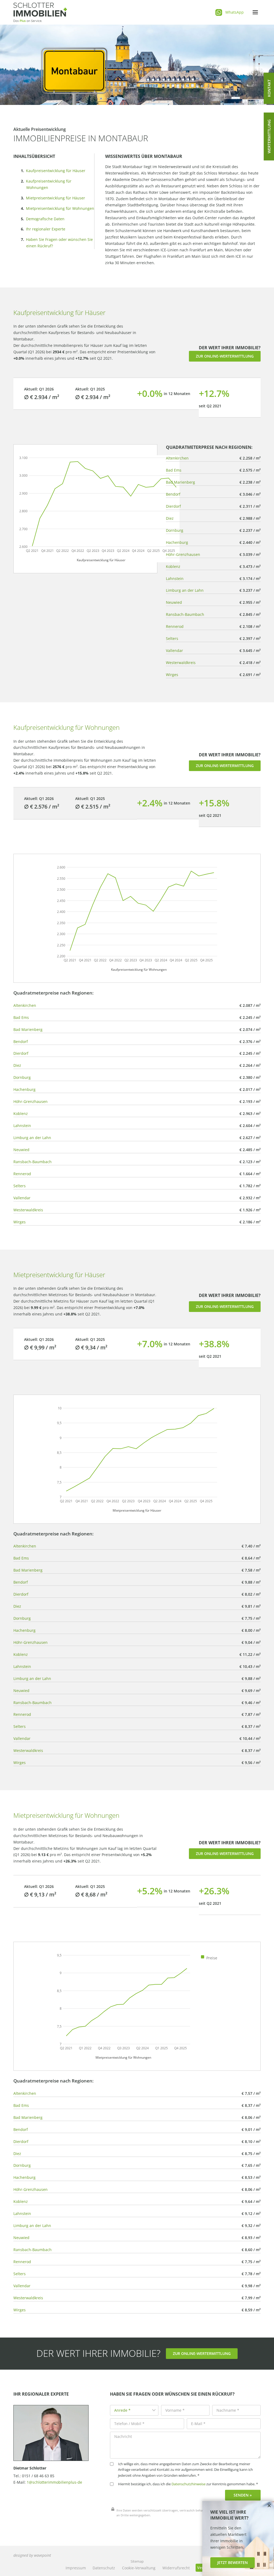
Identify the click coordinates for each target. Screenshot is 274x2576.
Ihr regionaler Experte (46, 229)
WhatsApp (235, 12)
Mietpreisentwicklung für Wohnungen (60, 208)
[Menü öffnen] (255, 12)
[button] (225, 356)
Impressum (76, 2568)
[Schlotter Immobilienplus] (40, 12)
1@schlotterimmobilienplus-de (54, 2482)
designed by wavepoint (32, 2555)
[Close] (269, 2506)
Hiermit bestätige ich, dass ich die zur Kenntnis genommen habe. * (188, 2484)
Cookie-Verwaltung (139, 2568)
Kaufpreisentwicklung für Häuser (56, 171)
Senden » (243, 2495)
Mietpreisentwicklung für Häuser (56, 198)
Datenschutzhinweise (189, 2484)
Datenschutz (104, 2568)
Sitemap (137, 2561)
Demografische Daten (45, 219)
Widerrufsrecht (176, 2568)
